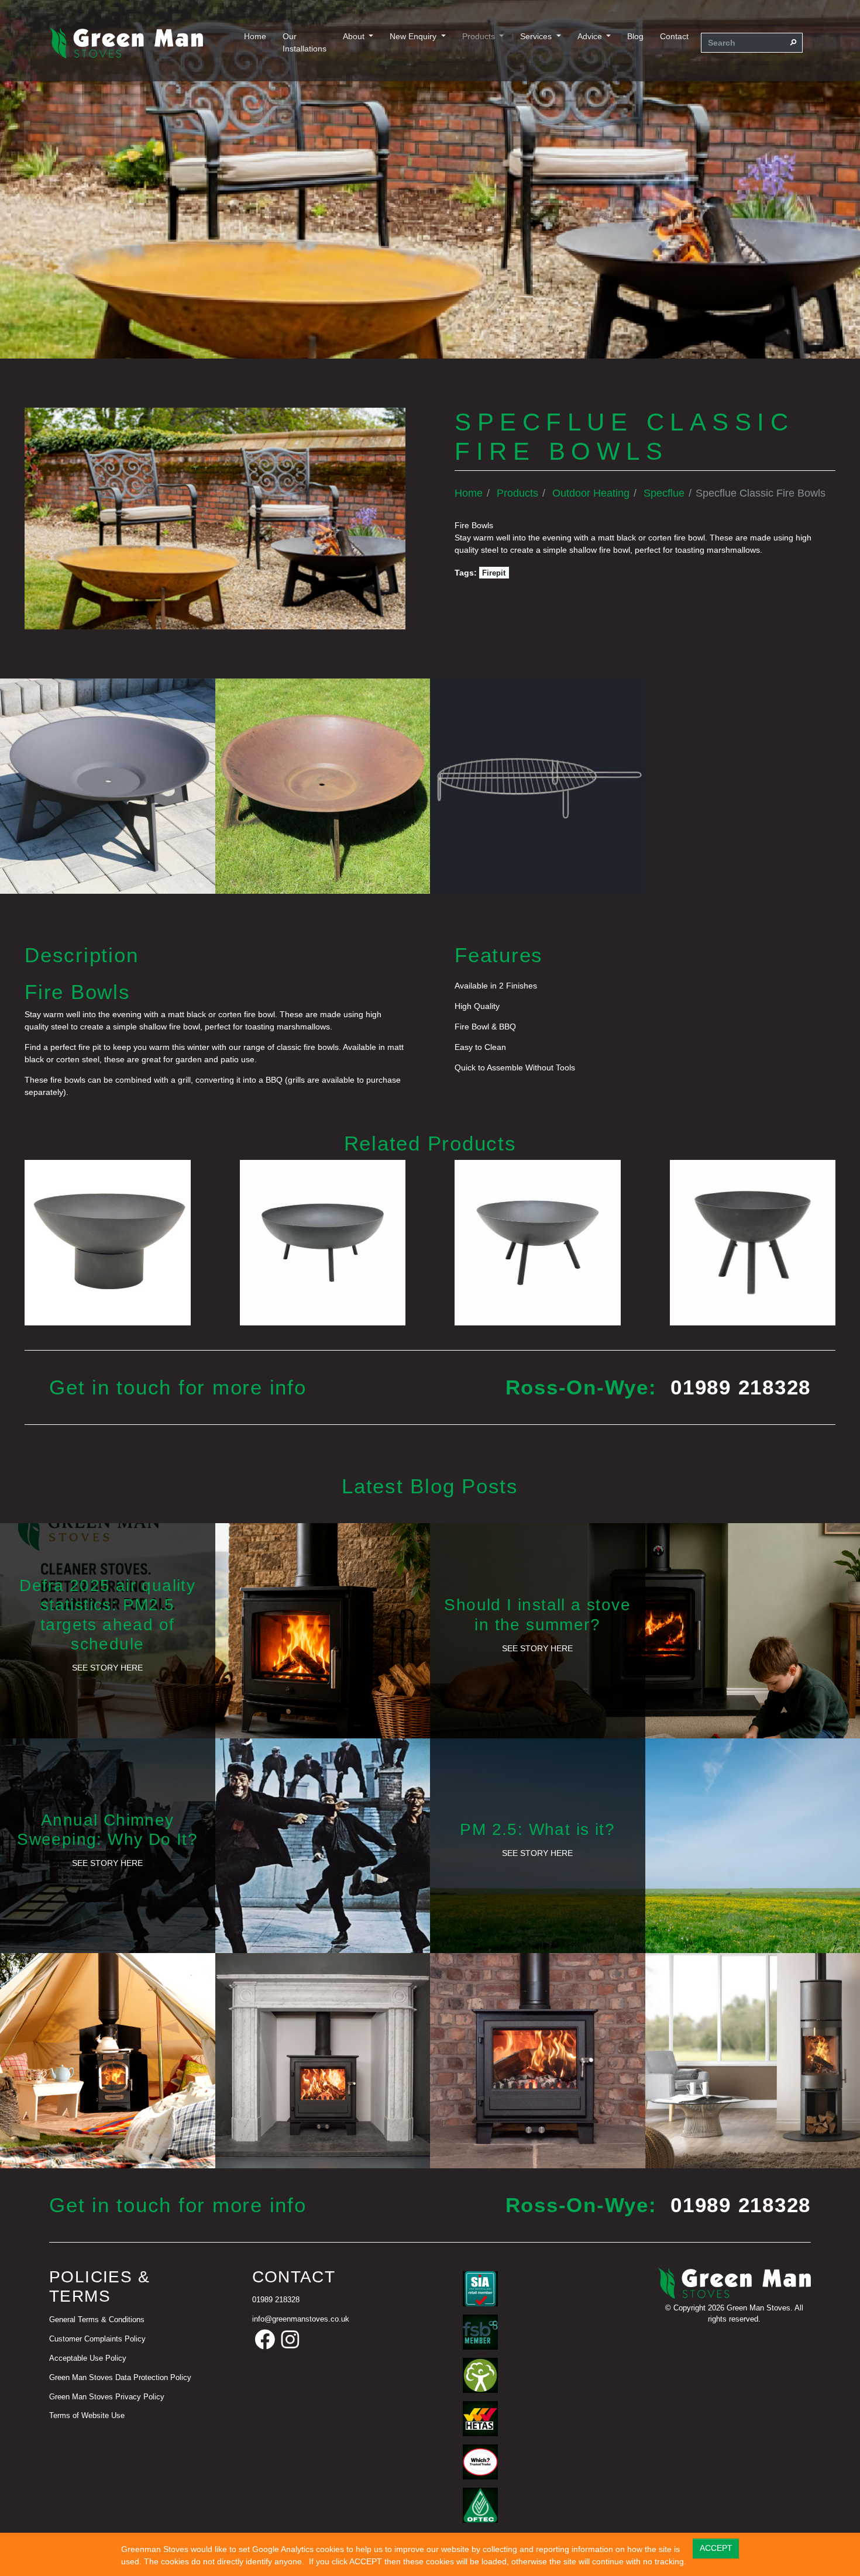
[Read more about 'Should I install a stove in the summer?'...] (645, 1630)
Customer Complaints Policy (97, 2339)
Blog (635, 36)
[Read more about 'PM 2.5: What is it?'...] (645, 1845)
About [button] (355, 36)
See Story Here (107, 1668)
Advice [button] (591, 36)
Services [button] (537, 36)
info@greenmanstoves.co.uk (301, 2319)
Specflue (664, 493)
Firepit (494, 573)
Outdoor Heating (591, 493)
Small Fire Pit (753, 1241)
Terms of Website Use (87, 2416)
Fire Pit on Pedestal (108, 1241)
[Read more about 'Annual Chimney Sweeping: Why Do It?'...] (215, 1845)
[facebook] (265, 2340)
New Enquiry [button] (414, 36)
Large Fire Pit (322, 1241)
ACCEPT (716, 2548)
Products (517, 493)
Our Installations (305, 42)
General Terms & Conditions (97, 2320)
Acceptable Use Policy (88, 2358)
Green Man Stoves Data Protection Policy (120, 2378)
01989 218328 (741, 1387)
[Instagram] (290, 2340)
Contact (674, 36)
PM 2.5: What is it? (537, 1829)
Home (255, 36)
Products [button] (480, 36)
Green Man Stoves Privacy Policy (107, 2397)
